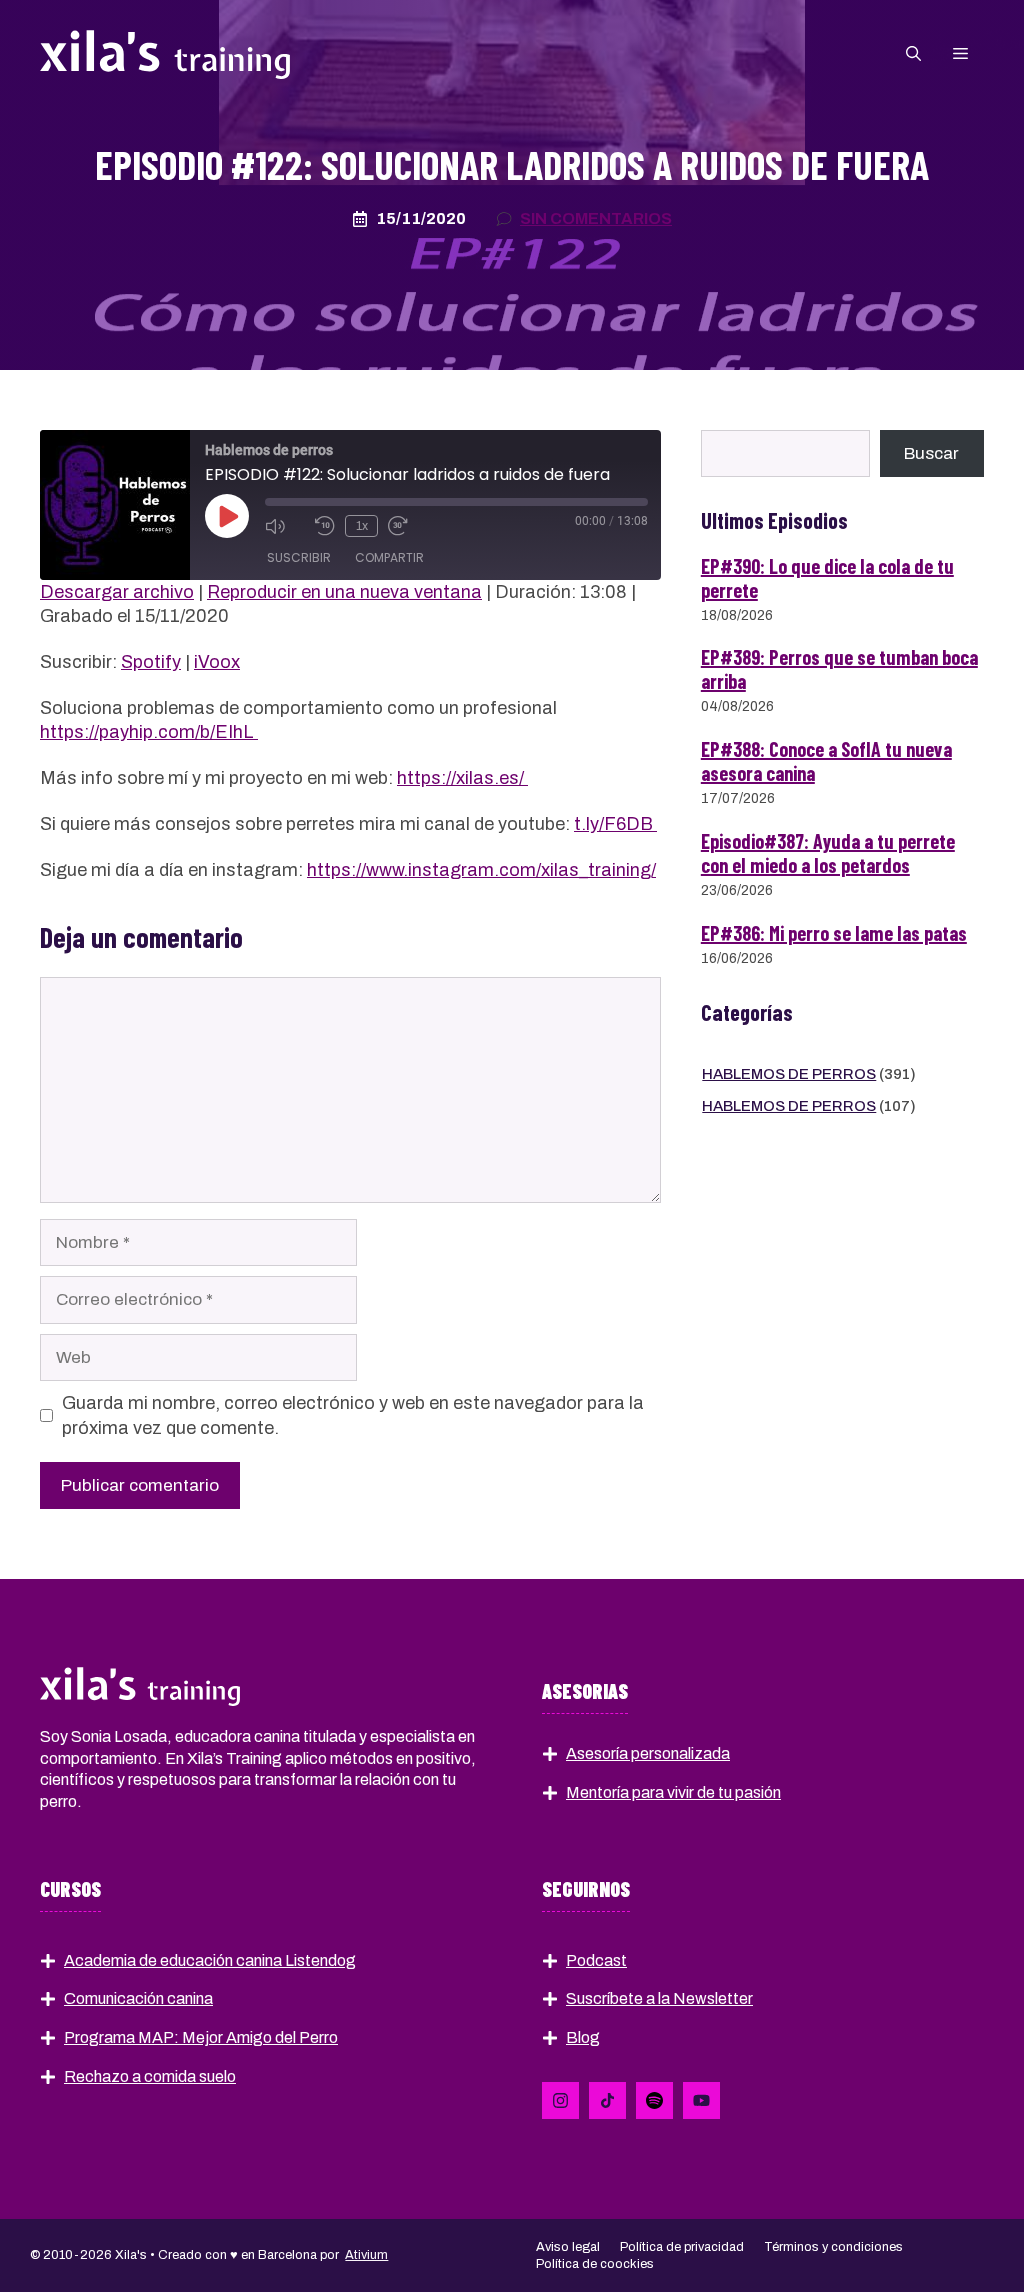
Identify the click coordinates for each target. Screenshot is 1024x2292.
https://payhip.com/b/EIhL (149, 732)
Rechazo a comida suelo (150, 2076)
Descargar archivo (117, 592)
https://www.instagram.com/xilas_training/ (481, 870)
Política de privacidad (682, 2247)
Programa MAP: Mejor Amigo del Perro (201, 2037)
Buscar (931, 453)
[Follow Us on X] (607, 2100)
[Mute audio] (285, 526)
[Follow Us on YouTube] (701, 2100)
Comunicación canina (138, 1998)
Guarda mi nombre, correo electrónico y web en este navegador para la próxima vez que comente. (353, 1415)
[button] (913, 54)
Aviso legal (568, 2247)
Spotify (151, 662)
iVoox (217, 662)
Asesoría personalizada (648, 1753)
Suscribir (299, 557)
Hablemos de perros (789, 1074)
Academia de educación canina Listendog (210, 1960)
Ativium (366, 2255)
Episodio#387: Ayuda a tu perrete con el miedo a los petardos (828, 853)
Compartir (389, 557)
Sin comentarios (596, 218)
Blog (583, 2037)
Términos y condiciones (833, 2247)
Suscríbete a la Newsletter (659, 1998)
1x (362, 526)
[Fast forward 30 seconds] (408, 526)
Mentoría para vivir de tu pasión (673, 1792)
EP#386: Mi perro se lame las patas (834, 933)
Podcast (596, 1960)
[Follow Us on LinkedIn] (560, 2100)
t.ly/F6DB (615, 824)
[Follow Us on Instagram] (654, 2100)
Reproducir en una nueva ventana (344, 592)
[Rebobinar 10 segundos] (325, 526)
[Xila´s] (165, 53)
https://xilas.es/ (462, 778)
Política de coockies (595, 2264)
